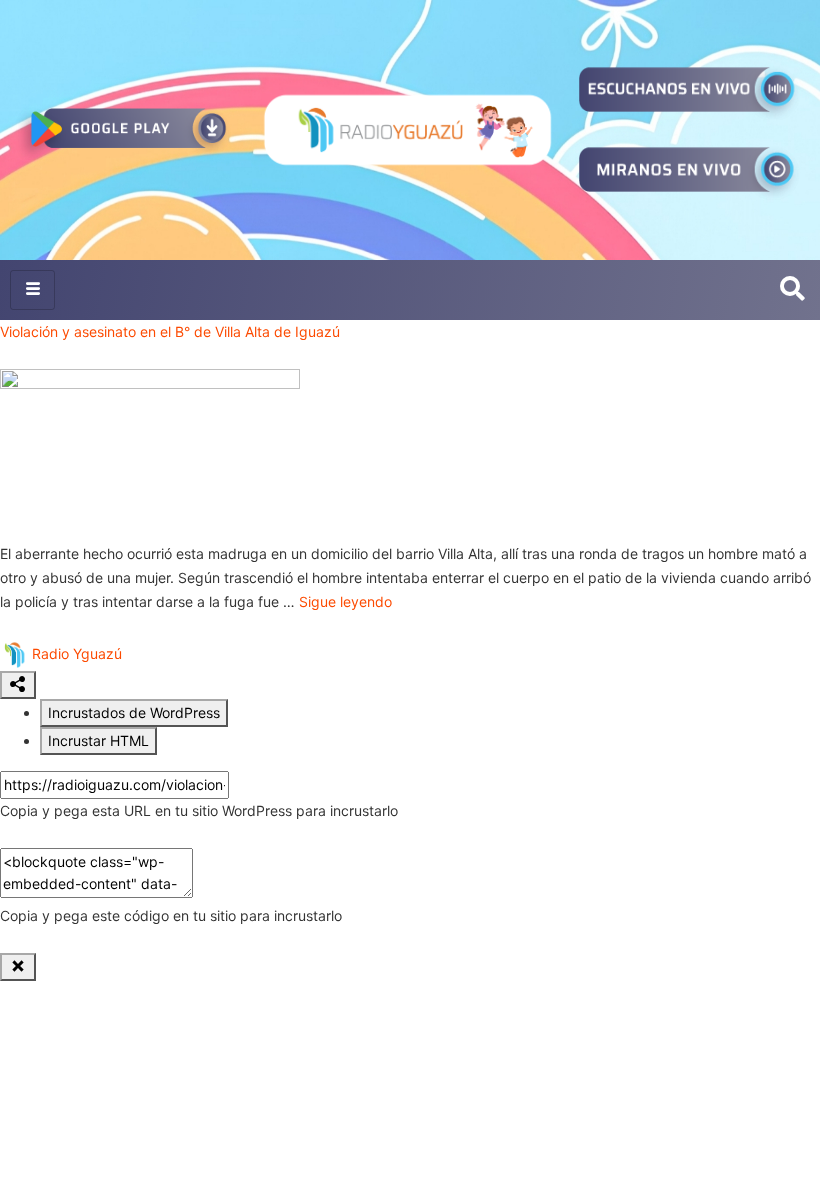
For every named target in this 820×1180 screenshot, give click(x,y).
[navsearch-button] (792, 290)
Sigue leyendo (345, 601)
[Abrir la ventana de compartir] (18, 685)
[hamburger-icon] (32, 290)
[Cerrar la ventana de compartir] (18, 967)
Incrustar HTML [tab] (98, 740)
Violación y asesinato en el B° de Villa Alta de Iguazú (170, 331)
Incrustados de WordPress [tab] (134, 712)
